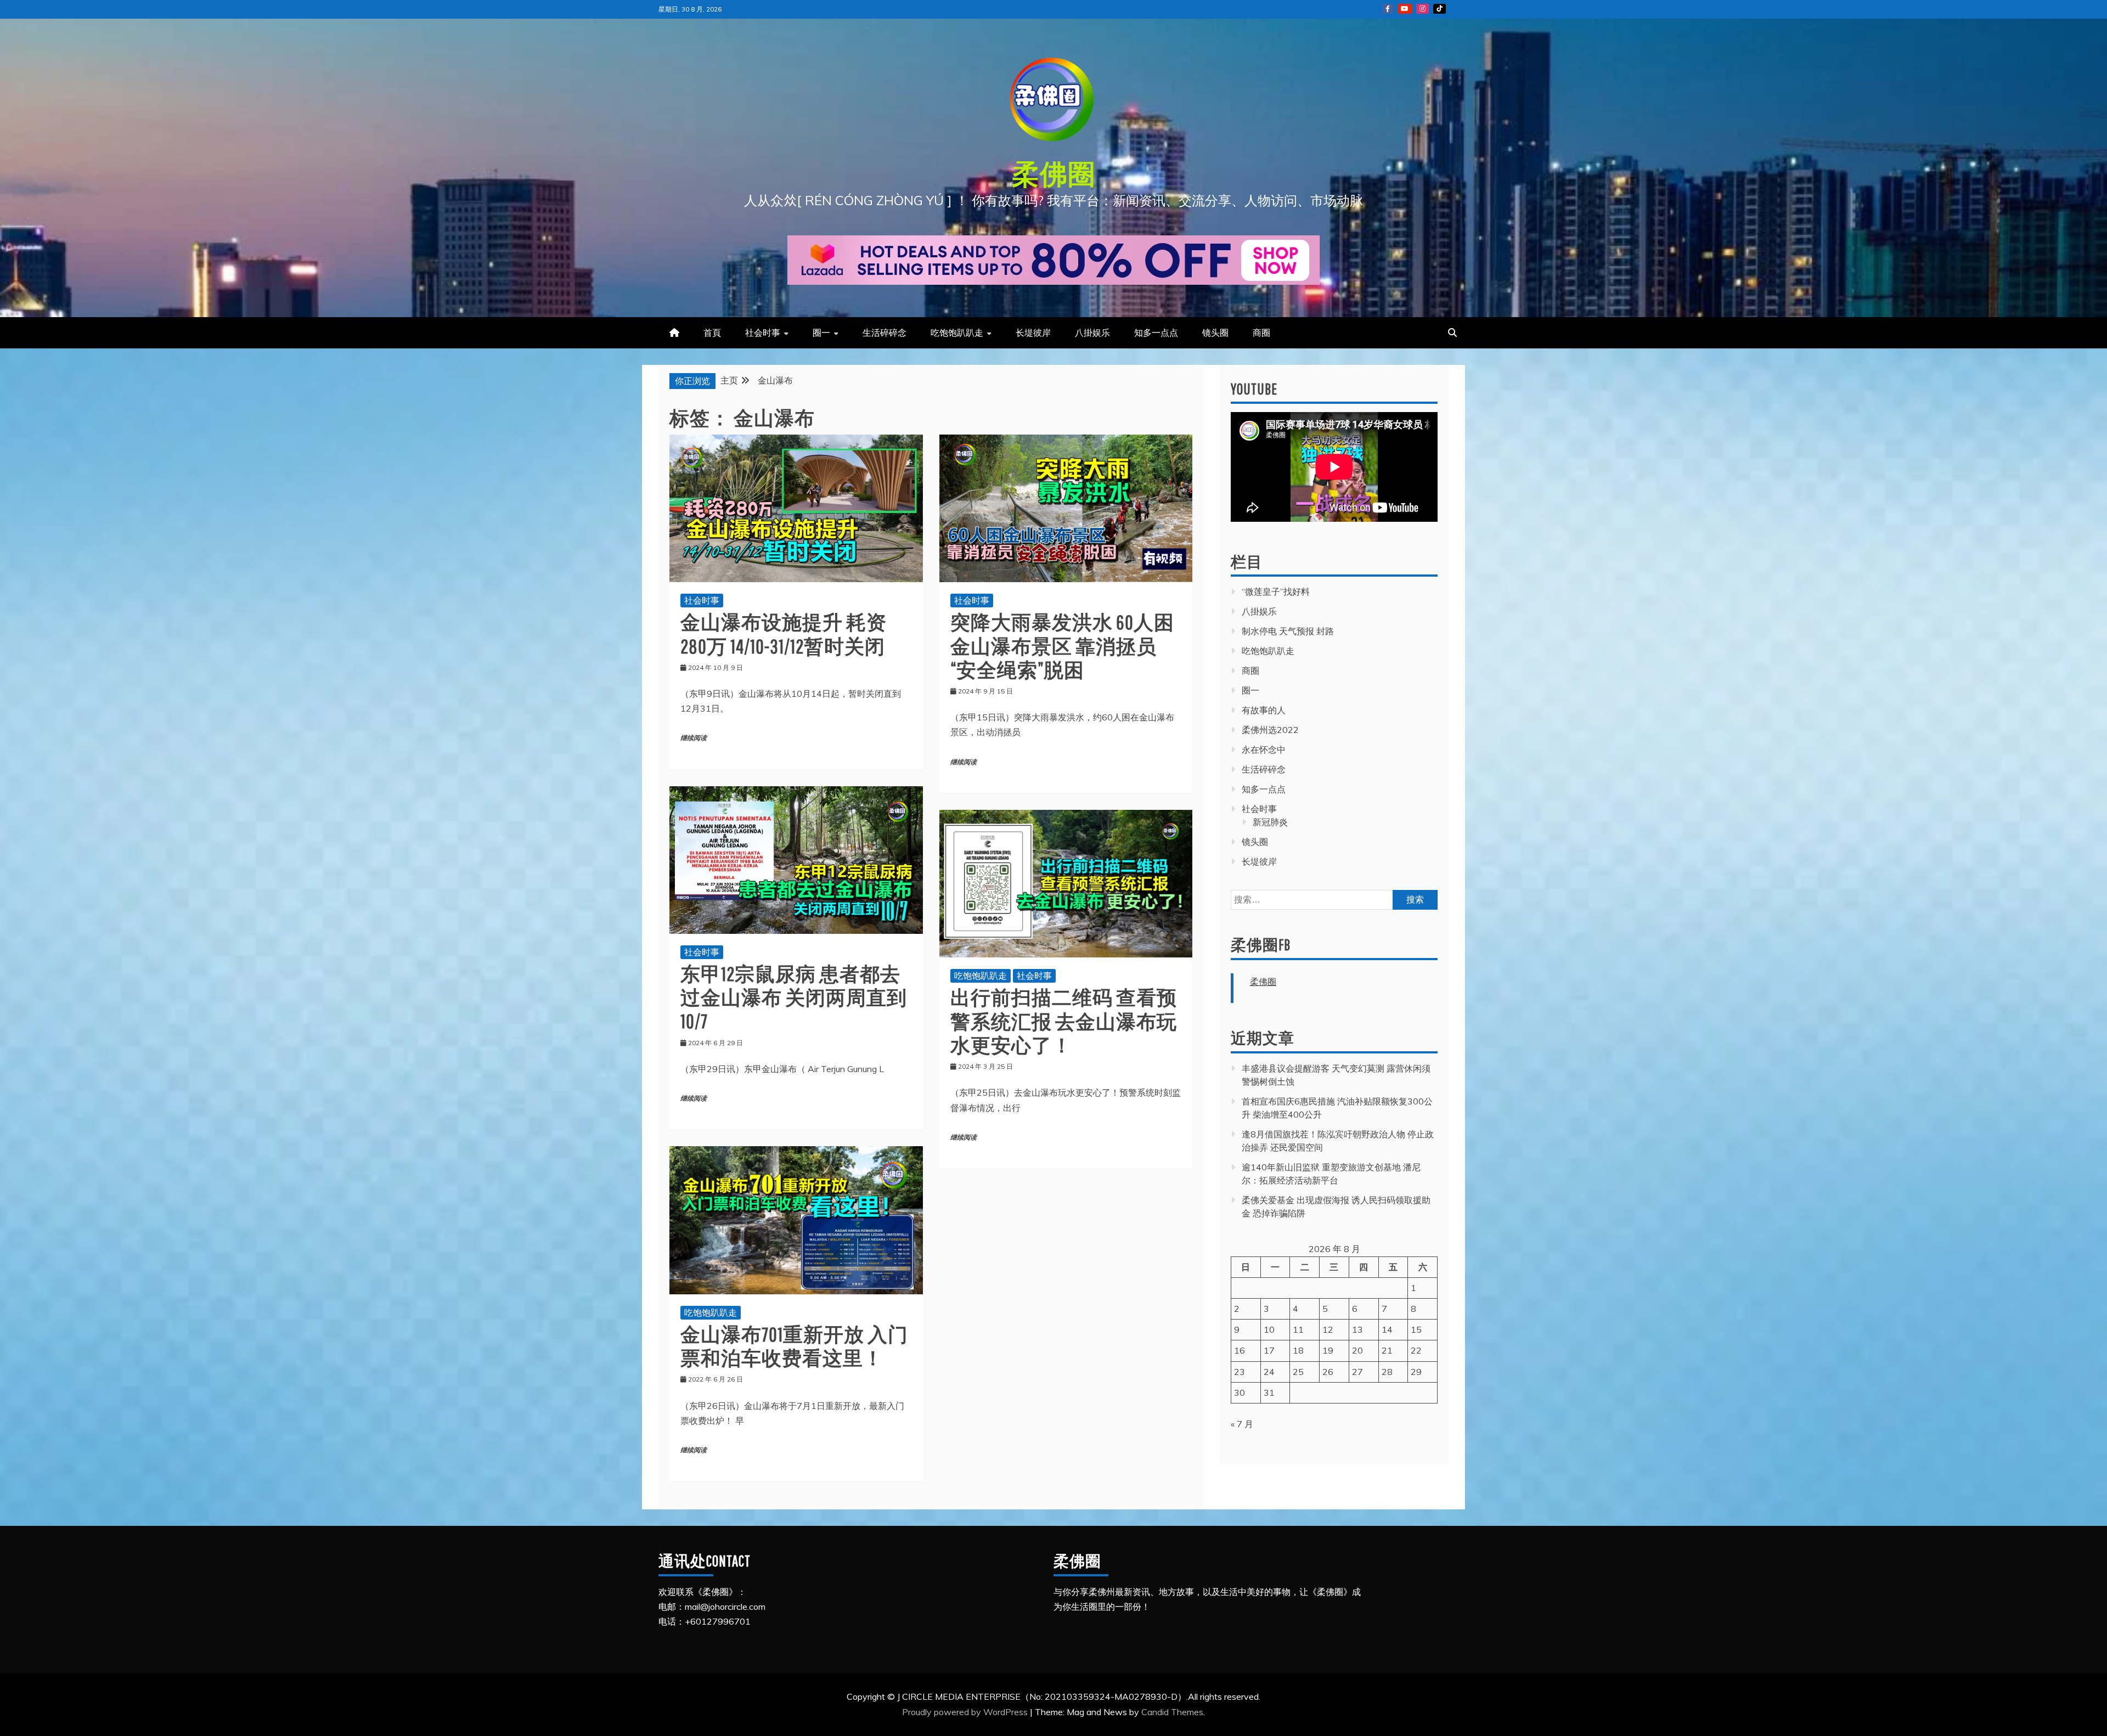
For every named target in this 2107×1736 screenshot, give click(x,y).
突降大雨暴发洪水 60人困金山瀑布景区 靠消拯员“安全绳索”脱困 (1062, 646)
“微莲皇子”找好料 (1276, 591)
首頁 (712, 332)
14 (1387, 1329)
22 (1416, 1350)
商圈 (1261, 332)
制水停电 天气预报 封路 (1288, 631)
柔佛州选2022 (1270, 730)
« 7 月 (1242, 1424)
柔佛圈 (1054, 173)
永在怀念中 (1264, 749)
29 (1416, 1372)
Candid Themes (1172, 1712)
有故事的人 (1264, 710)
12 (1328, 1329)
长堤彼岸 (1033, 332)
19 (1328, 1350)
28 (1387, 1372)
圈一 (821, 332)
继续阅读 (694, 738)
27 (1357, 1372)
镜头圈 (1215, 332)
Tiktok (1440, 9)
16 (1240, 1350)
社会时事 (763, 332)
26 (1328, 1372)
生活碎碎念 (885, 332)
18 (1298, 1350)
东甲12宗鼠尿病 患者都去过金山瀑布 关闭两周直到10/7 (794, 997)
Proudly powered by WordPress (966, 1712)
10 (1269, 1329)
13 (1357, 1329)
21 (1387, 1350)
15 (1416, 1329)
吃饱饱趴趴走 (957, 332)
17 (1269, 1350)
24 (1269, 1372)
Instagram (1422, 9)
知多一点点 (1156, 332)
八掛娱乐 (1092, 332)
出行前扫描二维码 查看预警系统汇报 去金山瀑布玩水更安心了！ (1064, 1021)
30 (1240, 1393)
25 (1298, 1372)
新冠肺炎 (1270, 822)
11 (1298, 1329)
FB (1388, 9)
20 (1357, 1350)
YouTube (1405, 9)
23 (1240, 1372)
